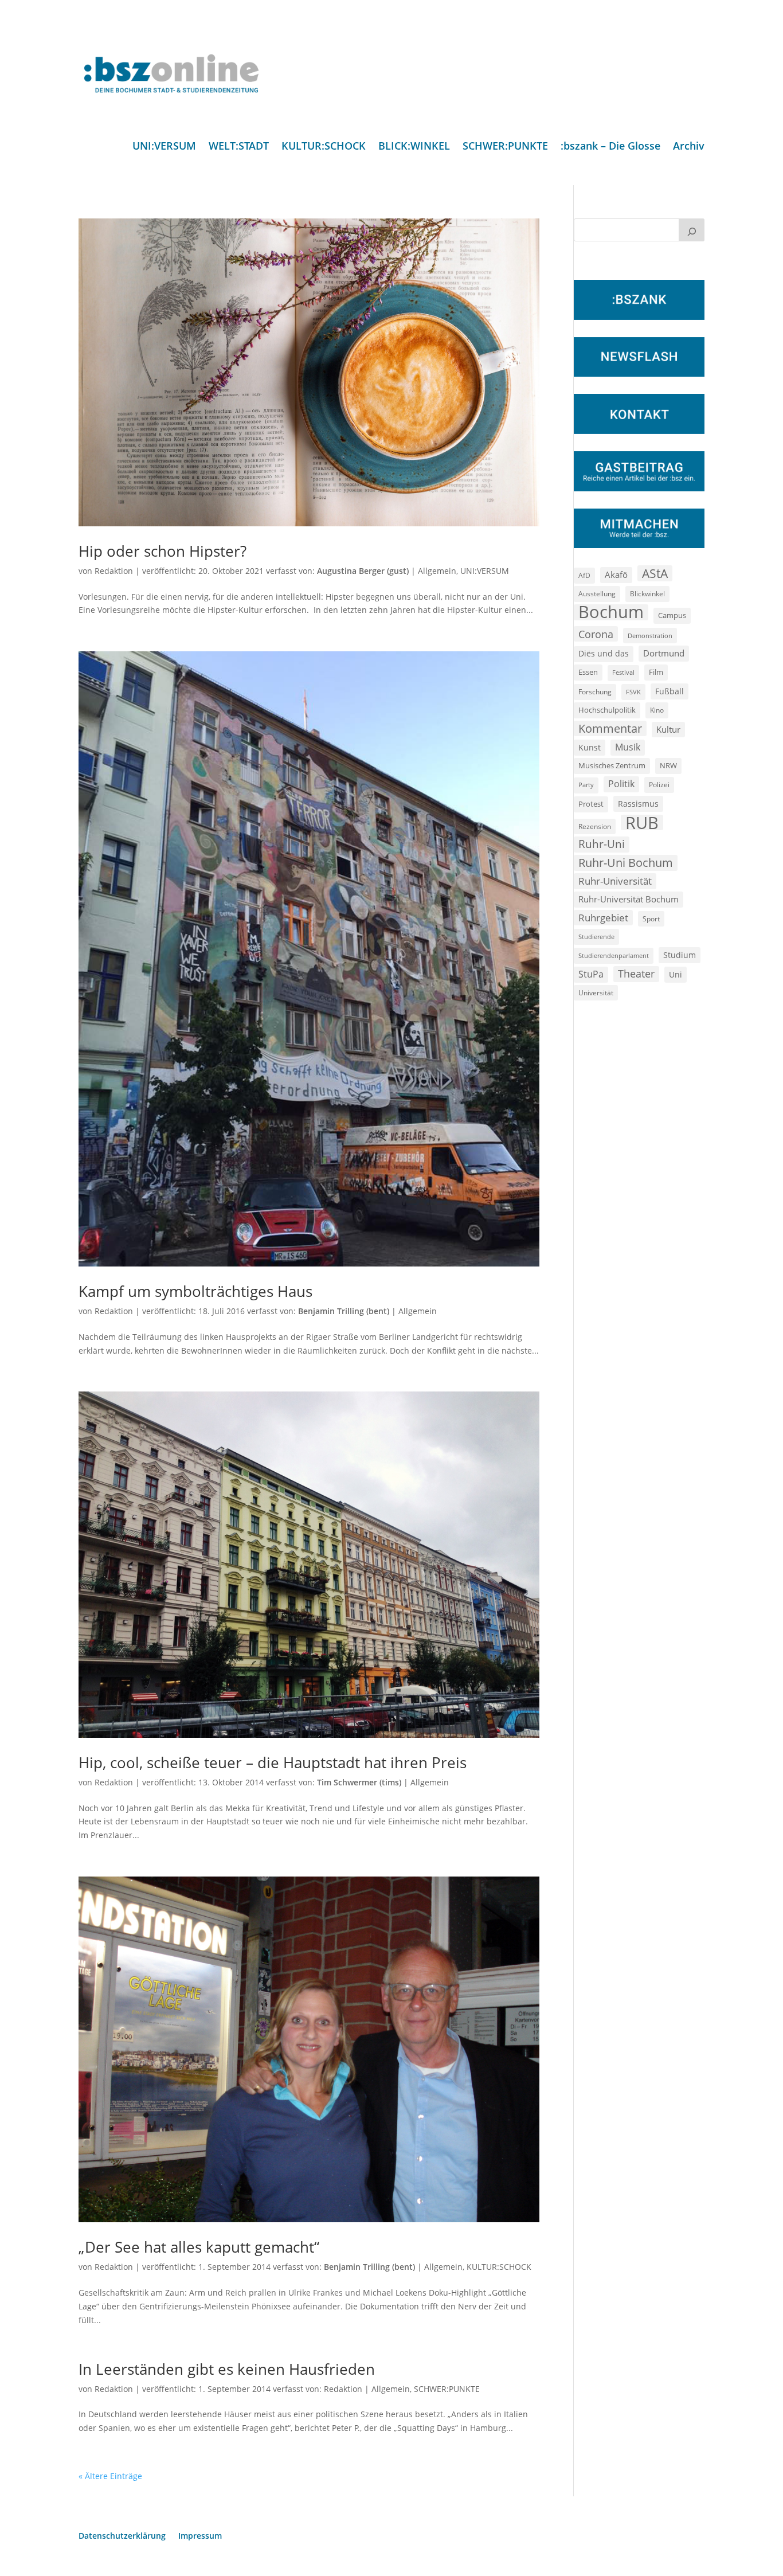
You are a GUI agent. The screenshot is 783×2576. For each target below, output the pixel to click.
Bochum (611, 612)
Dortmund (664, 653)
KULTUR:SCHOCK (324, 147)
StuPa (591, 974)
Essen (588, 672)
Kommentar (610, 728)
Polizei (659, 784)
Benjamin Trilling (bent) (344, 1311)
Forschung (595, 692)
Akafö (616, 574)
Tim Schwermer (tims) (359, 1782)
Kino (657, 710)
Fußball (670, 691)
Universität (596, 992)
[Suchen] (692, 230)
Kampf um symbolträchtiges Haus (195, 1291)
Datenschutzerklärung (122, 2536)
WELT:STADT (239, 147)
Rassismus (638, 804)
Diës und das (604, 654)
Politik (621, 784)
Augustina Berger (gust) (363, 571)
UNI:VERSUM (164, 147)
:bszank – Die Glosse (610, 147)
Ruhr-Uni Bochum (626, 863)
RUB (642, 823)
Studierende (596, 937)
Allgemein (437, 571)
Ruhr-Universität (615, 881)
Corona (596, 634)
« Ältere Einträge (110, 2476)
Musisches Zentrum (612, 765)
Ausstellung (597, 593)
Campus (672, 615)
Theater (636, 974)
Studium (680, 955)
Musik (628, 747)
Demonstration (650, 636)
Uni (676, 974)
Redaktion (114, 571)
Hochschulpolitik (607, 710)
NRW (668, 765)
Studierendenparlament (614, 955)
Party (586, 785)
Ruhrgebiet (603, 918)
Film (656, 672)
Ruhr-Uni (602, 844)
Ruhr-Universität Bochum (629, 899)
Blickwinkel (647, 593)
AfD (584, 575)
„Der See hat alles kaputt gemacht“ (199, 2247)
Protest (591, 804)
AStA (655, 573)
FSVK (633, 692)
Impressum (200, 2536)
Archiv (689, 147)
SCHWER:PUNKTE (505, 147)
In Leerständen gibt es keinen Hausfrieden (227, 2369)
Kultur (668, 729)
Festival (623, 673)
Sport (651, 919)
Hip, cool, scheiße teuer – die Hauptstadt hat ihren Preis (273, 1762)
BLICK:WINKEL (414, 147)
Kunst (590, 747)
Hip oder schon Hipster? (163, 551)
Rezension (595, 826)
